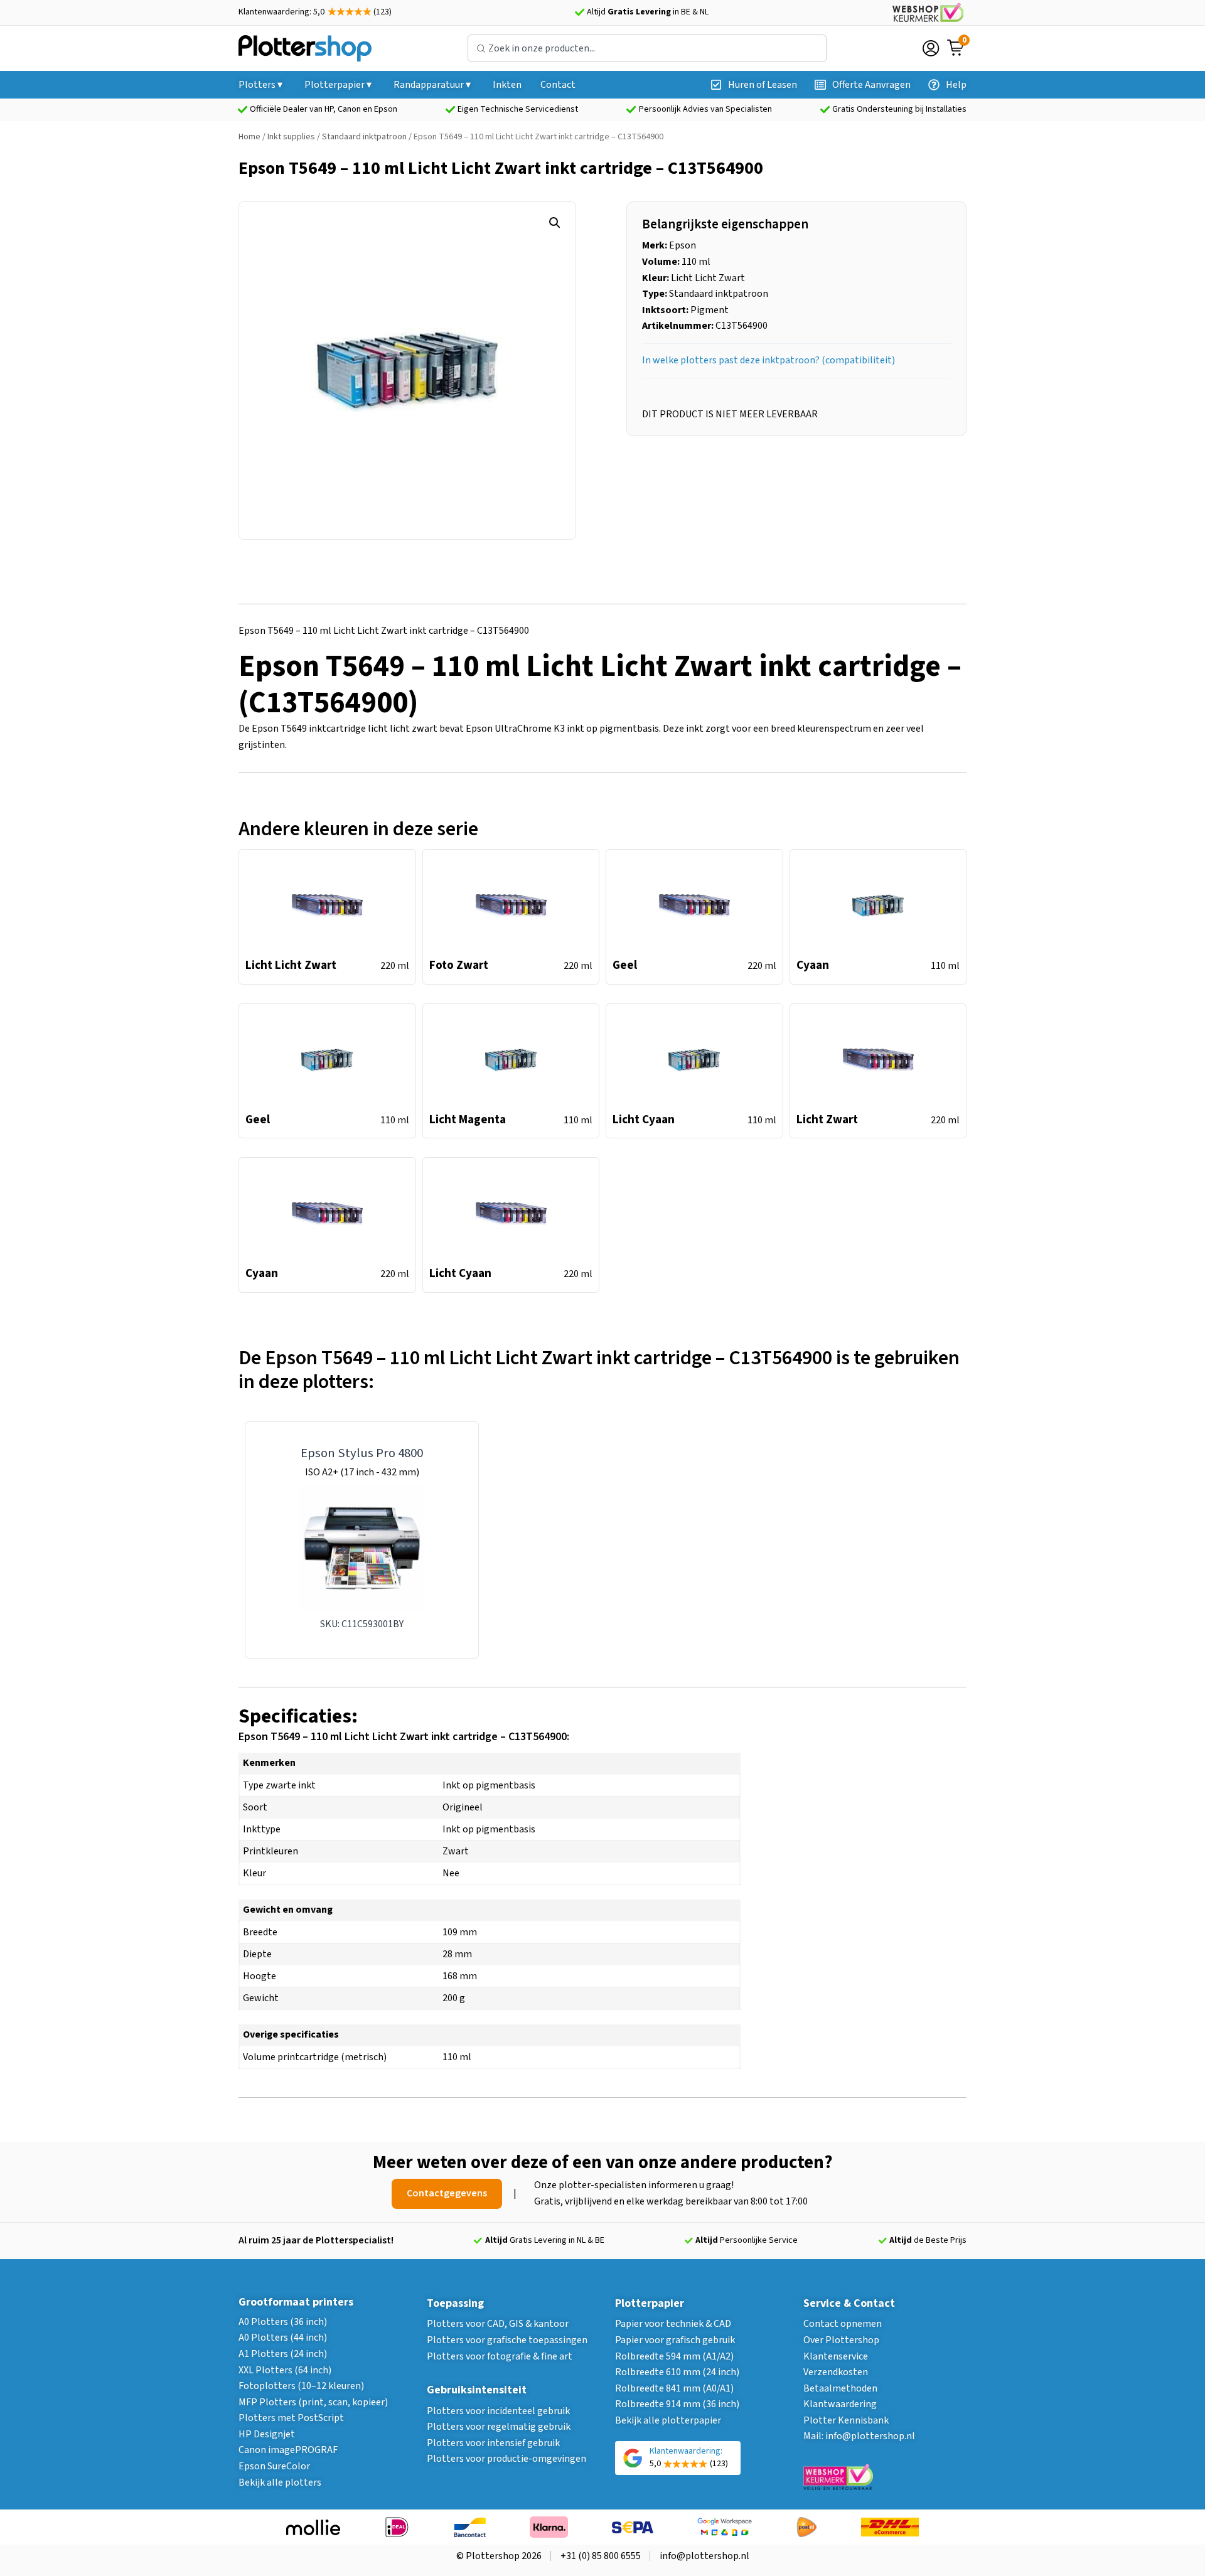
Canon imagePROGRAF (288, 2450)
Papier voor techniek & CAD (673, 2324)
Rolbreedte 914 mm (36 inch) (677, 2404)
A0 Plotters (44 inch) (283, 2338)
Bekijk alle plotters (280, 2482)
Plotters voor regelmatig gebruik (499, 2427)
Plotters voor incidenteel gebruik (498, 2411)
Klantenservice (836, 2356)
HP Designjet (267, 2434)
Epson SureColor (274, 2466)
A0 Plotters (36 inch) (283, 2322)
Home (249, 137)
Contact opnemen (843, 2324)
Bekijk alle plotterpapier (668, 2420)
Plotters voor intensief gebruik (493, 2443)
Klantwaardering (840, 2404)
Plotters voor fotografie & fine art (500, 2356)
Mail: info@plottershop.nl (859, 2436)
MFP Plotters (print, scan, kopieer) (313, 2402)
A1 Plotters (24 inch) (283, 2354)
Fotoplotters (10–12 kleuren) (301, 2386)
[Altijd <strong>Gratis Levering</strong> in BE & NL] (579, 13)
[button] (555, 223)
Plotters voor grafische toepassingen (507, 2340)
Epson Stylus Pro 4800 (362, 1453)
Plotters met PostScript (291, 2418)
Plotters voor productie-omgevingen (506, 2459)
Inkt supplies (291, 137)
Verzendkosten (836, 2372)
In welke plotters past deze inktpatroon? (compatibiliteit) (769, 360)
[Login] (931, 48)
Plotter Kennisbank (846, 2420)
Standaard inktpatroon (364, 137)
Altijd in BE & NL (648, 12)
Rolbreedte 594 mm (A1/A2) (674, 2356)
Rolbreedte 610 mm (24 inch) (677, 2372)
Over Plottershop (841, 2340)
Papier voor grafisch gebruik (675, 2340)
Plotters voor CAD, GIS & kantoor (498, 2324)
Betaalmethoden (840, 2388)
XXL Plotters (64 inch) (285, 2370)
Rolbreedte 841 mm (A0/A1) (674, 2388)
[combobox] (647, 48)
